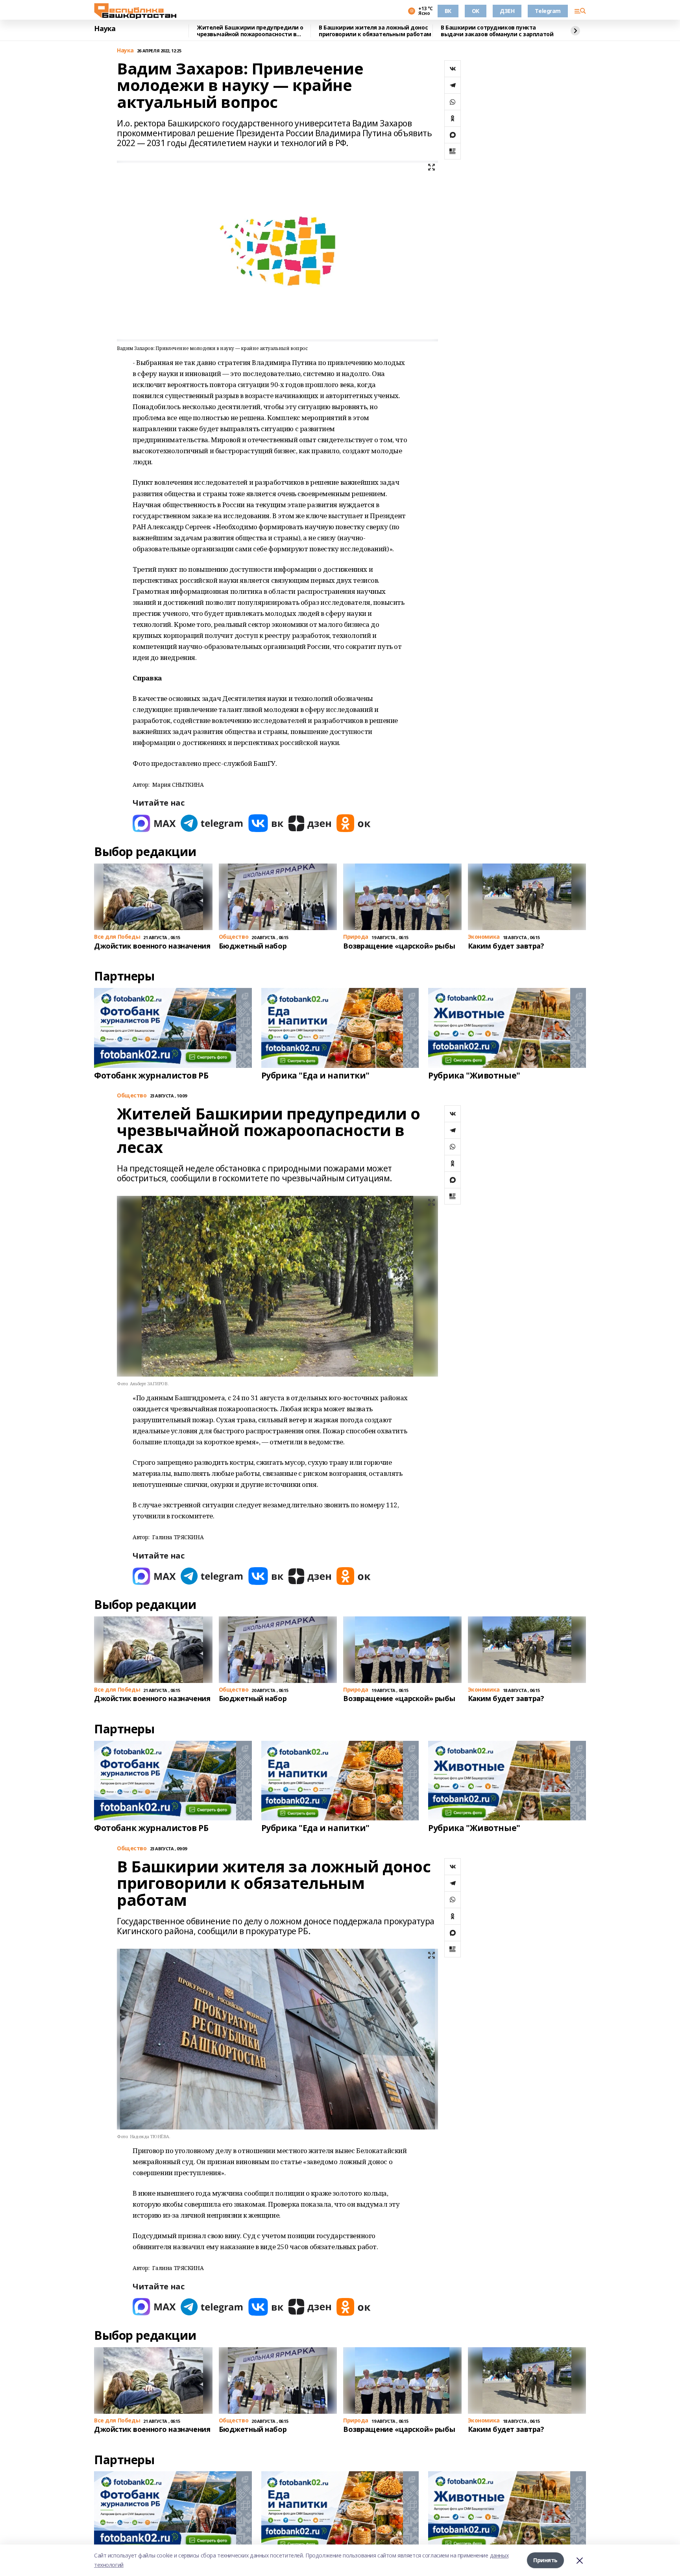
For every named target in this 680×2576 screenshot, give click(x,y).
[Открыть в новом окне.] (154, 823)
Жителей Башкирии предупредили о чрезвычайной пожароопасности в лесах (250, 31)
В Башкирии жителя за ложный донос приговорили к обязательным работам (375, 31)
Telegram (548, 11)
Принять (545, 2560)
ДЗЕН (507, 11)
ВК (448, 11)
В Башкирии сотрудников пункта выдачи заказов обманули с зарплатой (497, 31)
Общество (132, 1096)
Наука (105, 29)
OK (476, 11)
